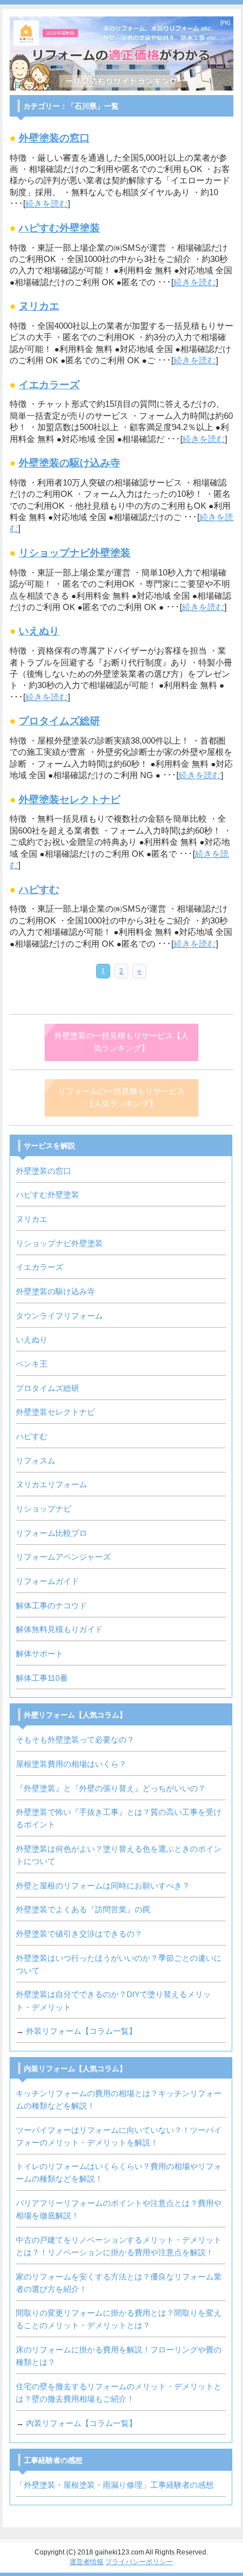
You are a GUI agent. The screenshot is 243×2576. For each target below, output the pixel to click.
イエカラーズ (49, 385)
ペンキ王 (32, 1364)
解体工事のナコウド (51, 1606)
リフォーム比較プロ (51, 1533)
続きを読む (47, 204)
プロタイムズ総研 (59, 721)
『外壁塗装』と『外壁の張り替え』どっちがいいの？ (111, 1789)
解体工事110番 (42, 1678)
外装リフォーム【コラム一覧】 (81, 2031)
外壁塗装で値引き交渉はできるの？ (79, 1934)
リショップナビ (44, 1509)
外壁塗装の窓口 (54, 138)
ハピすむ (39, 890)
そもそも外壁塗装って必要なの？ (75, 1740)
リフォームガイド (47, 1581)
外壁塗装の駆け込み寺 (70, 463)
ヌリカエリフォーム (51, 1485)
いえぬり (39, 631)
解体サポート (40, 1654)
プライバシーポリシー (139, 2562)
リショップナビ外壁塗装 (75, 553)
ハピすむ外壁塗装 (59, 228)
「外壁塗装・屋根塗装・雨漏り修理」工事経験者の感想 (115, 2485)
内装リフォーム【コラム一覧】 (81, 2423)
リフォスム (36, 1461)
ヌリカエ (39, 306)
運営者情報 (86, 2562)
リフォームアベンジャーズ (63, 1557)
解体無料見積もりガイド (59, 1630)
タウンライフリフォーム (59, 1316)
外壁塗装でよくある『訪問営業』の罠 (83, 1910)
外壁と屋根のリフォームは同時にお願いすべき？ (103, 1886)
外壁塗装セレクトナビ (70, 800)
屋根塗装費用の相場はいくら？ (71, 1764)
